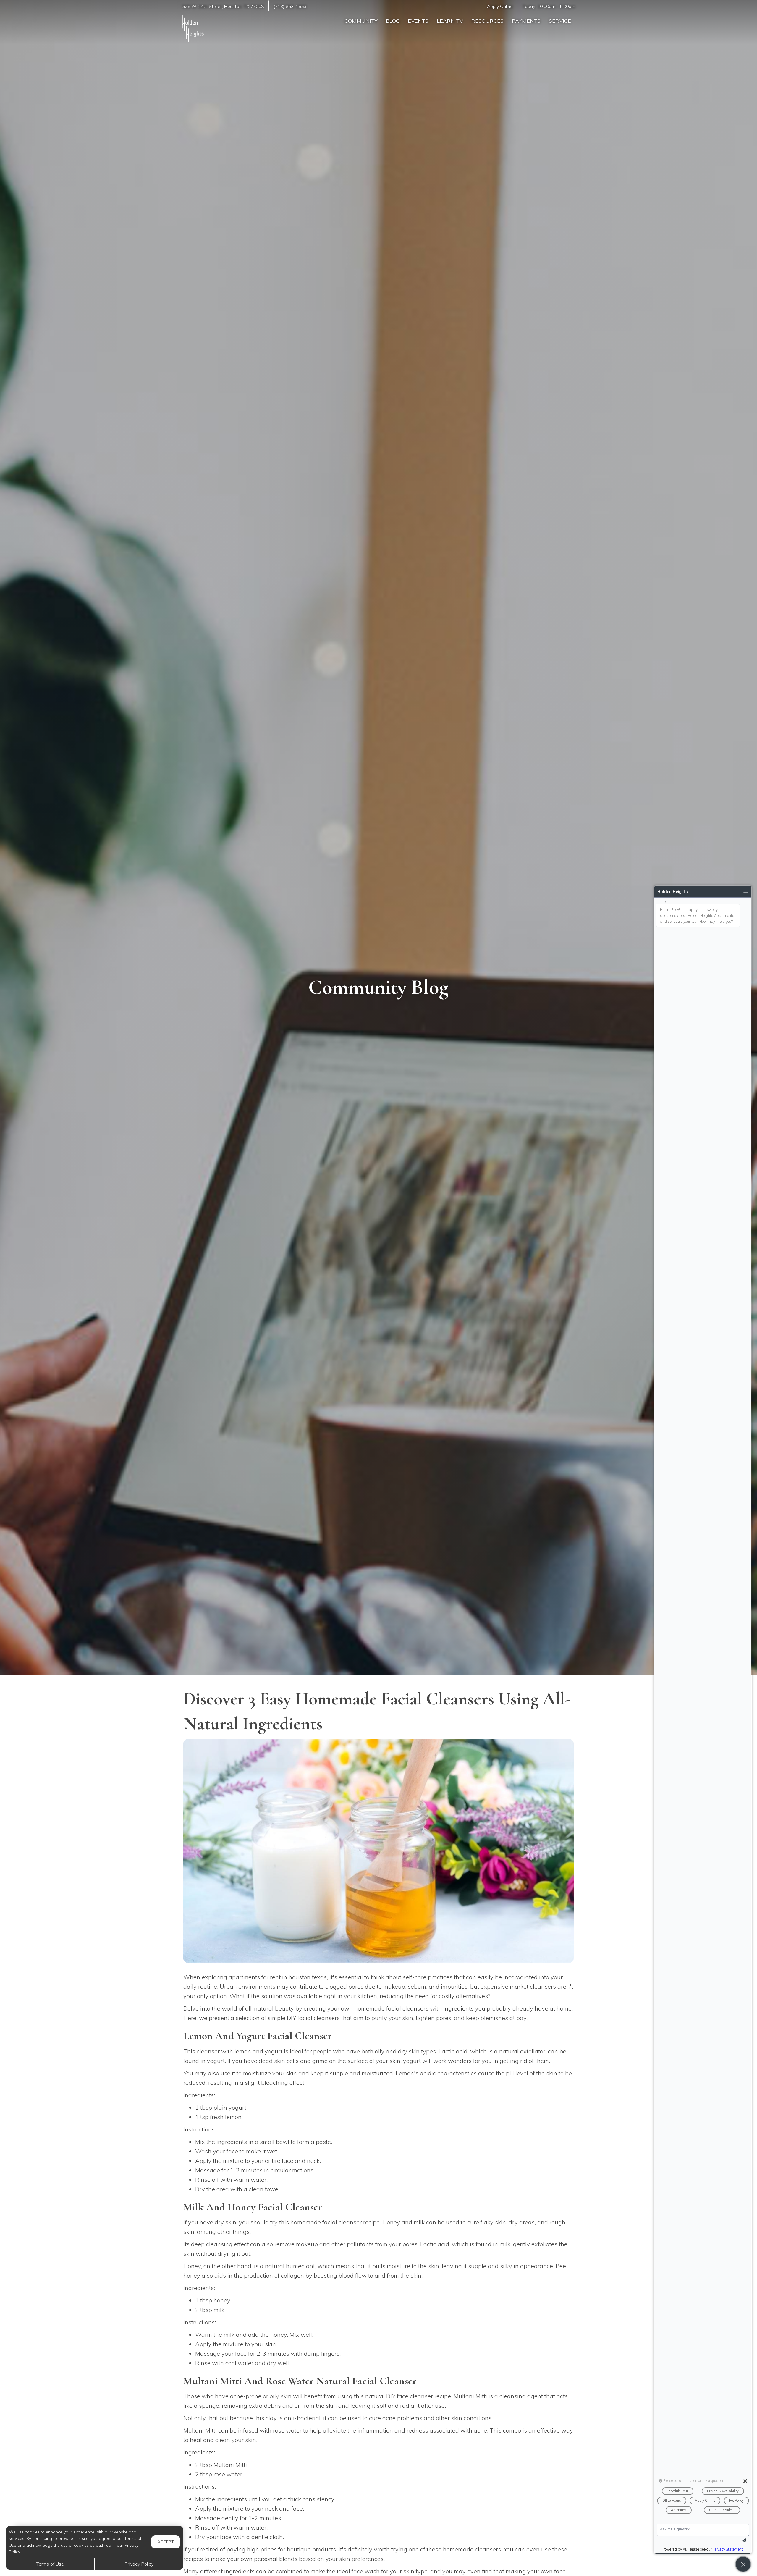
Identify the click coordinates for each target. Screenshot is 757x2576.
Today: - (549, 6)
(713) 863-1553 (290, 6)
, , (223, 6)
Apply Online (500, 6)
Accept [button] (166, 2542)
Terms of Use (50, 2564)
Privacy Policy (139, 2564)
